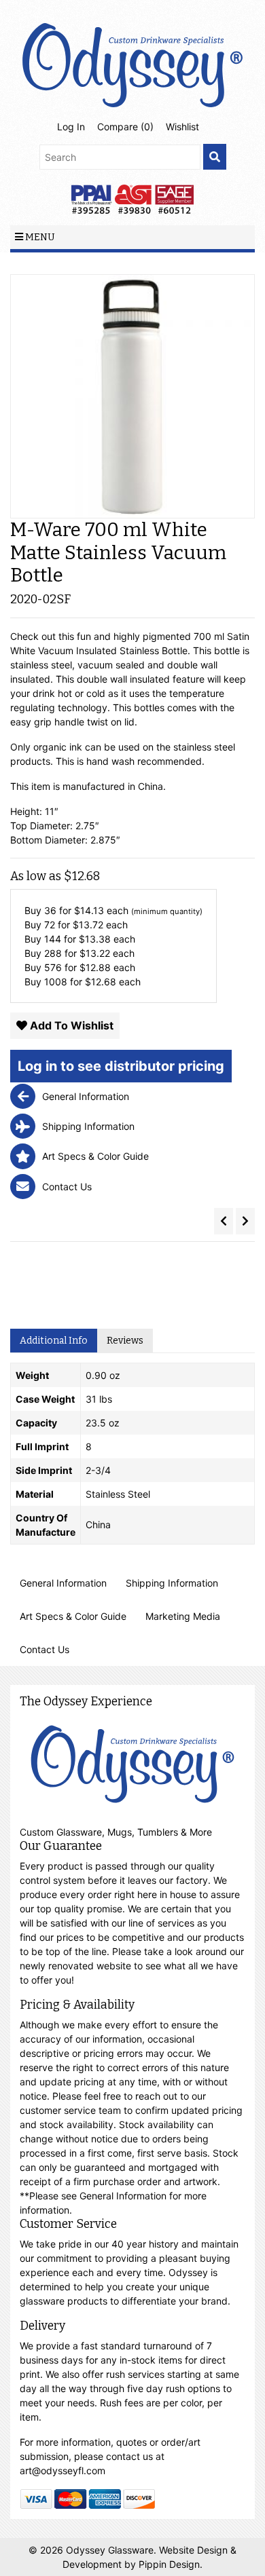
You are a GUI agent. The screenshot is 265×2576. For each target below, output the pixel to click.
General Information (63, 1583)
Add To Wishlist (70, 1025)
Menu (39, 237)
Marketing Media (183, 1616)
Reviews (125, 1341)
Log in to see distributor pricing (121, 1066)
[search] (215, 157)
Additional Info (54, 1341)
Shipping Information (172, 1583)
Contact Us (45, 1649)
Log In (71, 127)
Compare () (125, 127)
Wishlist (182, 127)
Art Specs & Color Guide (73, 1616)
